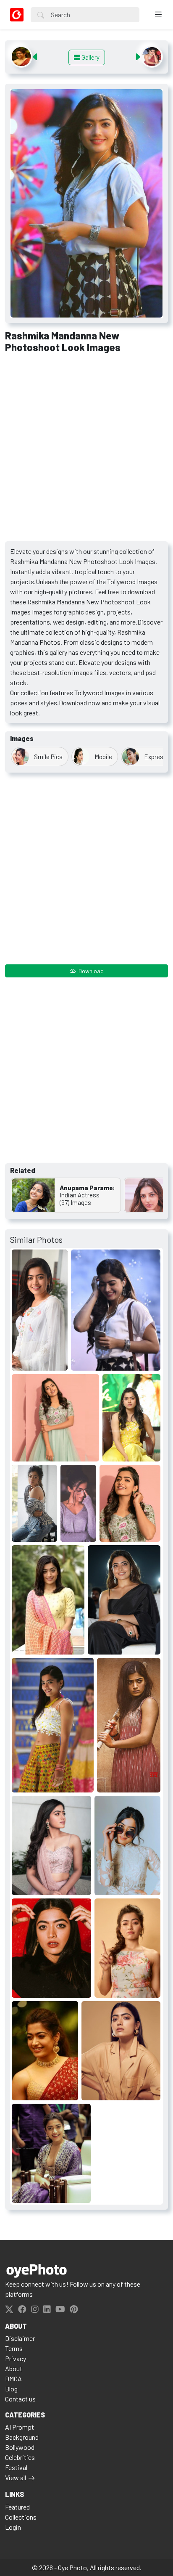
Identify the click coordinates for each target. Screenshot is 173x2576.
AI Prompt (20, 2427)
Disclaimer (20, 2338)
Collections (21, 2517)
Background (22, 2437)
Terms (14, 2348)
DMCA (13, 2379)
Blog (11, 2389)
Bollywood (20, 2447)
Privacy (16, 2358)
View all (16, 2477)
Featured (17, 2507)
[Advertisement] (86, 450)
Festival (16, 2467)
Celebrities (20, 2457)
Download (90, 971)
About (14, 2368)
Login (13, 2527)
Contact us (20, 2399)
